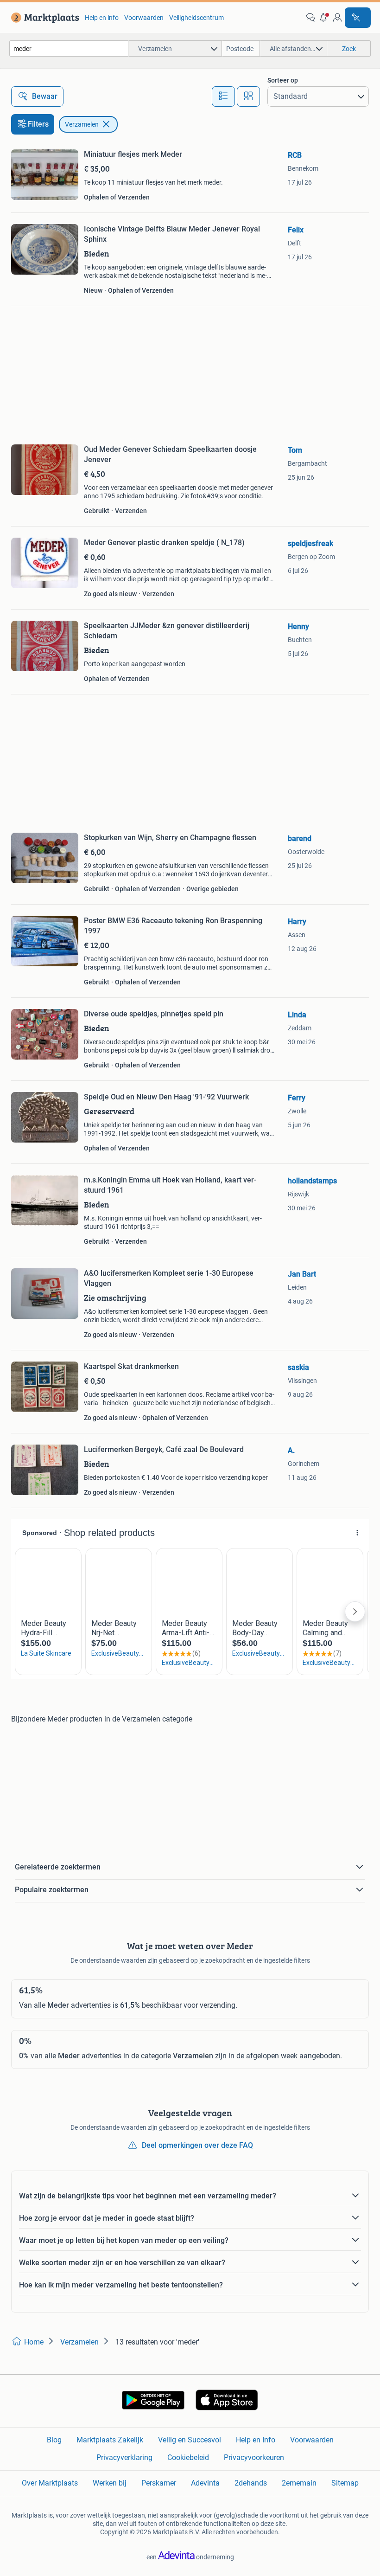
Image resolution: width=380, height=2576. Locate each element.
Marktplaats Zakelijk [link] (110, 2440)
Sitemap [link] (345, 2483)
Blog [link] (54, 2440)
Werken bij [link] (110, 2483)
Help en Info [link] (256, 2440)
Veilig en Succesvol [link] (190, 2440)
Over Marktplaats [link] (50, 2483)
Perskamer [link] (159, 2483)
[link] (43, 18)
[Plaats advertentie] (358, 18)
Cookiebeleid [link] (188, 2457)
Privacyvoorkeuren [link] (254, 2457)
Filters (38, 124)
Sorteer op (283, 80)
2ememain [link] (299, 2483)
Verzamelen (82, 124)
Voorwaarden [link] (144, 18)
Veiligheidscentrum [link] (196, 18)
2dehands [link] (251, 2483)
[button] (324, 18)
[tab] (223, 96)
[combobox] (69, 48)
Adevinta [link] (205, 2483)
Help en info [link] (102, 18)
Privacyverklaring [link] (124, 2457)
